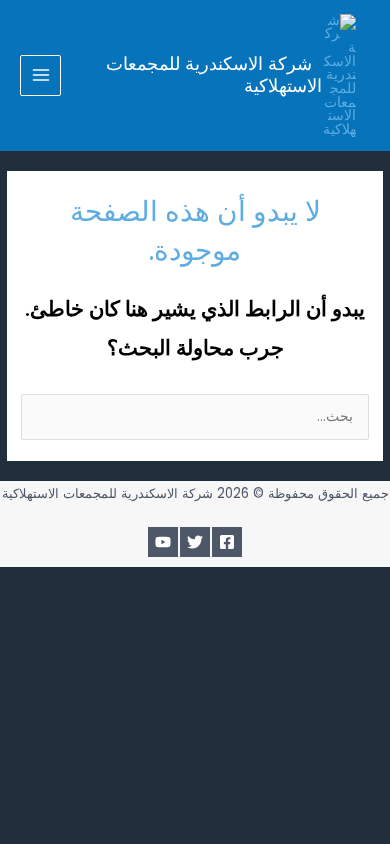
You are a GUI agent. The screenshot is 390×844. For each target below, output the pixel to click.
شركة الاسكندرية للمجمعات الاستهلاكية (214, 74)
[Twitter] (195, 542)
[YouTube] (163, 542)
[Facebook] (227, 542)
